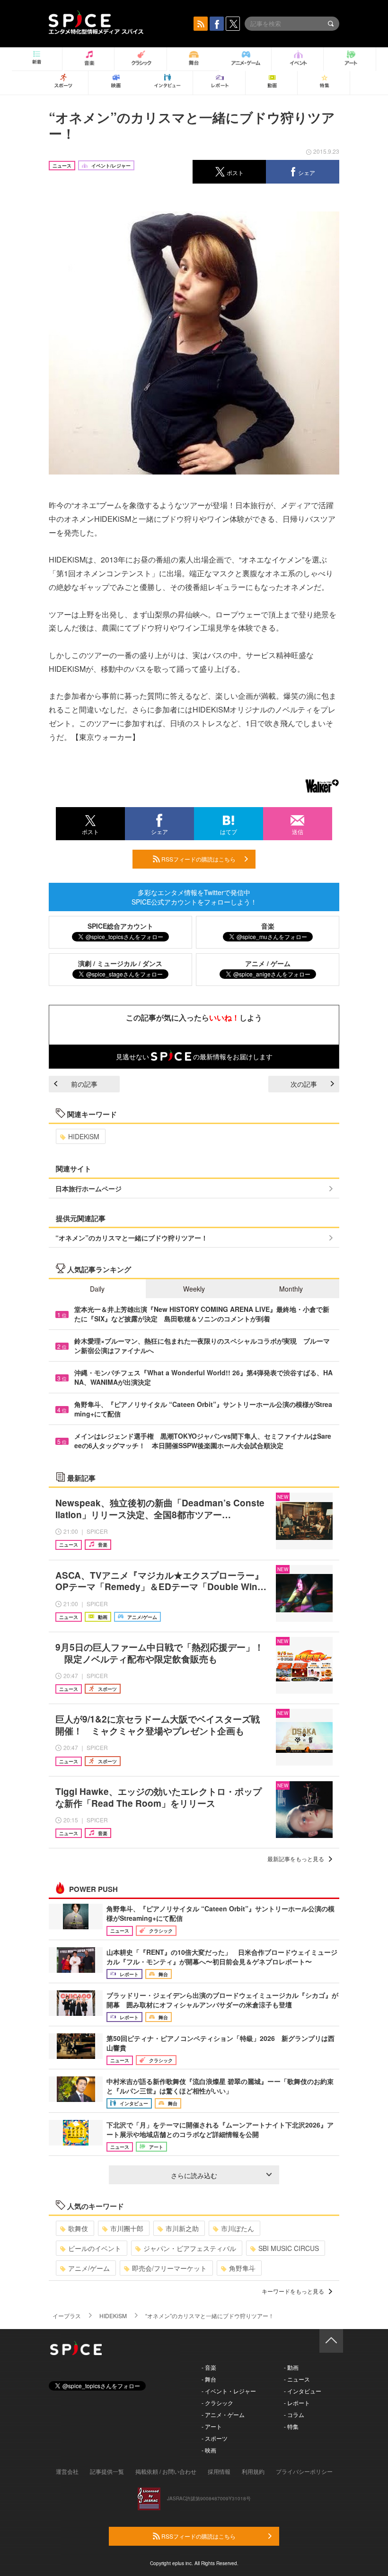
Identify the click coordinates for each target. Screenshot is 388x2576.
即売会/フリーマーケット (169, 2268)
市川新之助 (182, 2228)
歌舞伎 (78, 2228)
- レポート (297, 2403)
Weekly (194, 1289)
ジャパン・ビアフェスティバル (190, 2248)
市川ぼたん (238, 2228)
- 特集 (291, 2426)
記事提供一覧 (107, 2471)
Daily (97, 1289)
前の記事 (84, 1084)
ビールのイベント (95, 2248)
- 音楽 (209, 2367)
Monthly (291, 1289)
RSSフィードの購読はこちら (198, 859)
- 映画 (209, 2450)
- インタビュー (303, 2391)
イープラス (67, 2316)
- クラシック (217, 2403)
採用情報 (219, 2471)
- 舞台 (209, 2379)
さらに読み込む (194, 2175)
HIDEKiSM (84, 1136)
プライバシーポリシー (304, 2471)
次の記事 (304, 1084)
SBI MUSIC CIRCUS (289, 2248)
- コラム (294, 2414)
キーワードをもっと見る (293, 2291)
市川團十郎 (127, 2228)
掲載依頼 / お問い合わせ (166, 2471)
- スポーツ (215, 2438)
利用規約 (253, 2471)
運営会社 (67, 2471)
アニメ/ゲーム (89, 2268)
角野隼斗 (242, 2268)
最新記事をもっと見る (296, 1859)
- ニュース (297, 2379)
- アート (212, 2426)
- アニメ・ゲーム (223, 2414)
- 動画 (291, 2367)
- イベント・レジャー (229, 2391)
